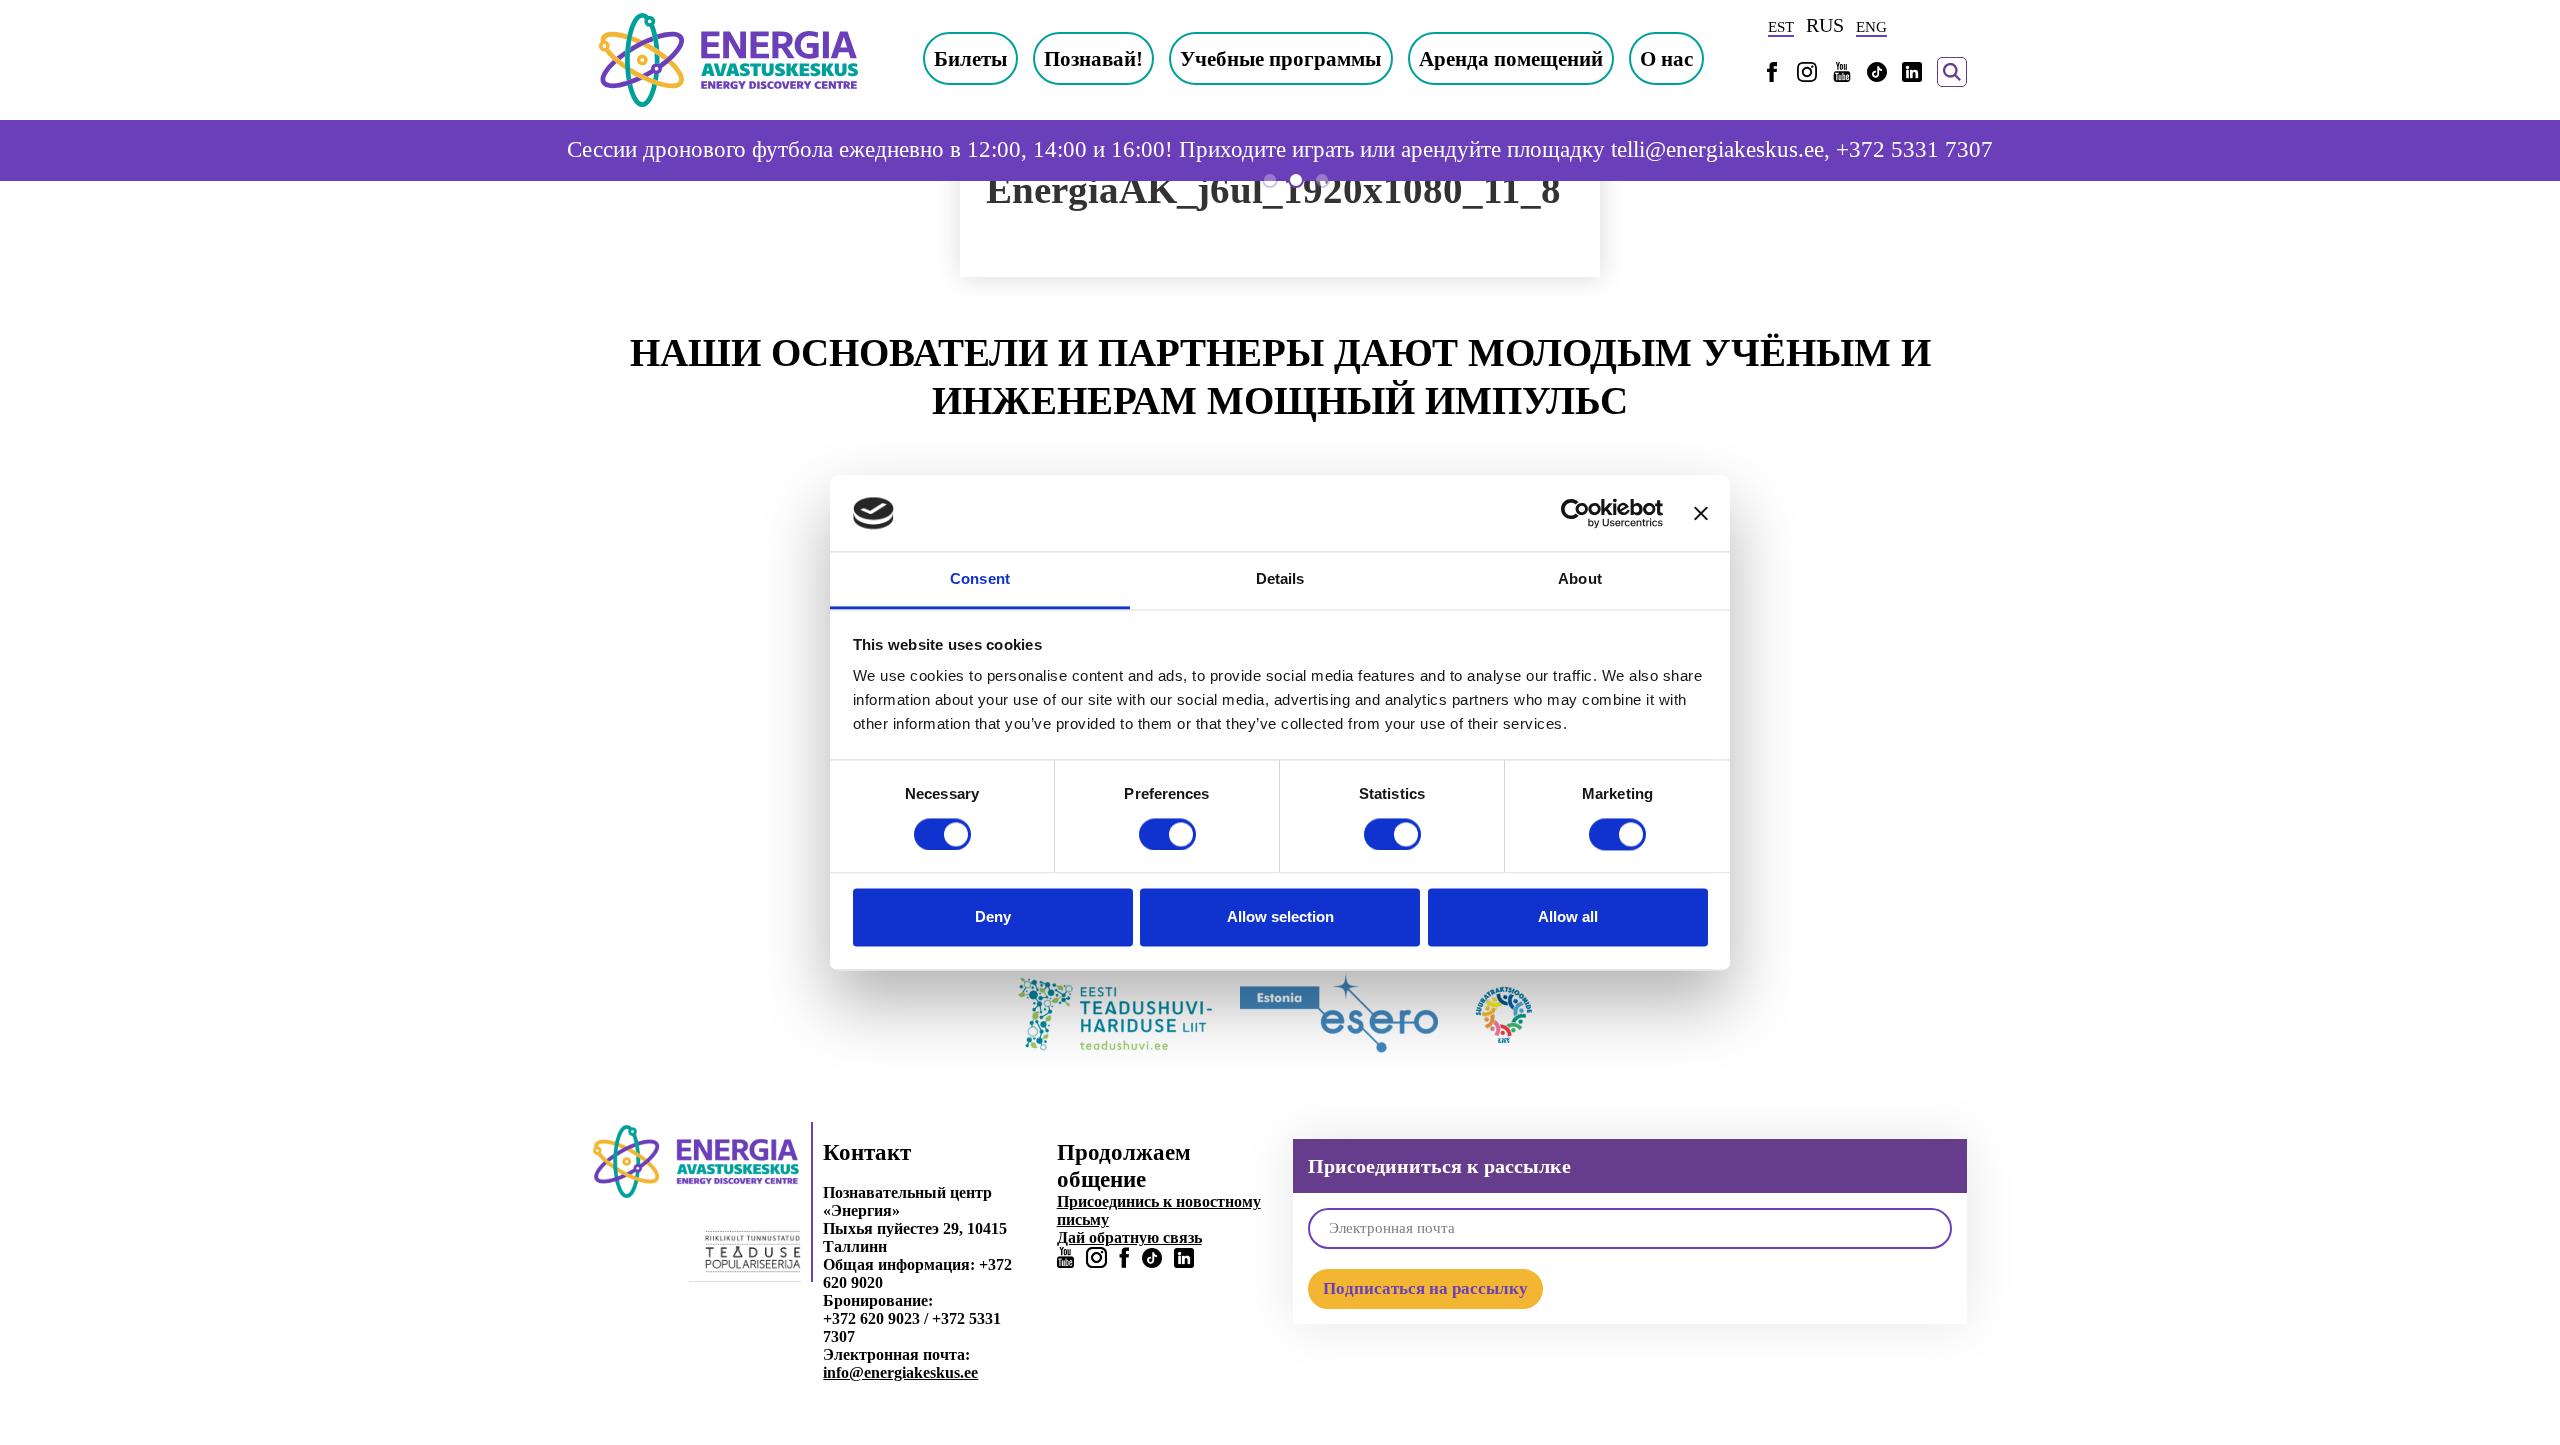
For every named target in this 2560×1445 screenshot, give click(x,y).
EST (1781, 27)
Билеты (970, 58)
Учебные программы (1280, 58)
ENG (1871, 27)
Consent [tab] (980, 579)
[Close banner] (1701, 513)
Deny (993, 917)
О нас (1666, 58)
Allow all (1568, 917)
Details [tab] (1280, 579)
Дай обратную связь (1129, 1237)
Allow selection (1280, 917)
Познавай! (1093, 58)
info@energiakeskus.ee (900, 1372)
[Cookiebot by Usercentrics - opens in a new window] (1575, 513)
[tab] (1270, 180)
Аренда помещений (1511, 58)
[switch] (1167, 834)
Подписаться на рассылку (1425, 1288)
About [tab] (1580, 579)
